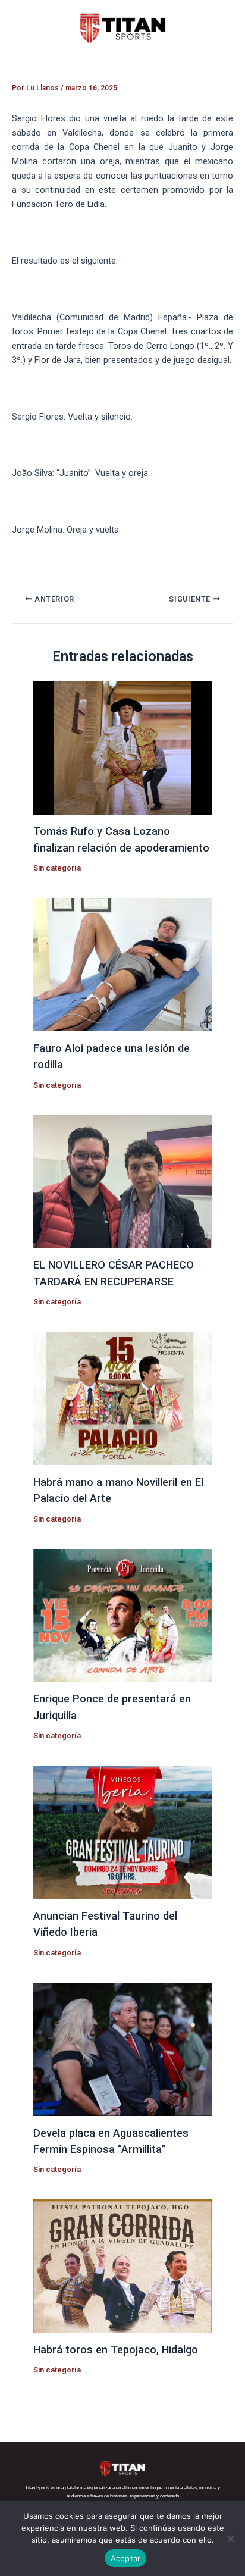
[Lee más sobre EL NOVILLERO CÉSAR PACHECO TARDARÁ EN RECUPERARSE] (122, 1181)
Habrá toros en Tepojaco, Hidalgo (116, 2350)
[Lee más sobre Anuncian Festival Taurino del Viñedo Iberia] (122, 1832)
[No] (230, 2539)
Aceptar (126, 2558)
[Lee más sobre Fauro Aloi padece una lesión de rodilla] (122, 964)
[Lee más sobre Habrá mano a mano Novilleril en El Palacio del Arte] (122, 1398)
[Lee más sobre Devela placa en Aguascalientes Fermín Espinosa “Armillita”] (122, 2049)
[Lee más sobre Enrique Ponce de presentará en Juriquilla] (122, 1615)
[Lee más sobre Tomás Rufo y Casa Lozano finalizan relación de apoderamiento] (122, 747)
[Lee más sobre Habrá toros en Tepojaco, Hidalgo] (122, 2265)
